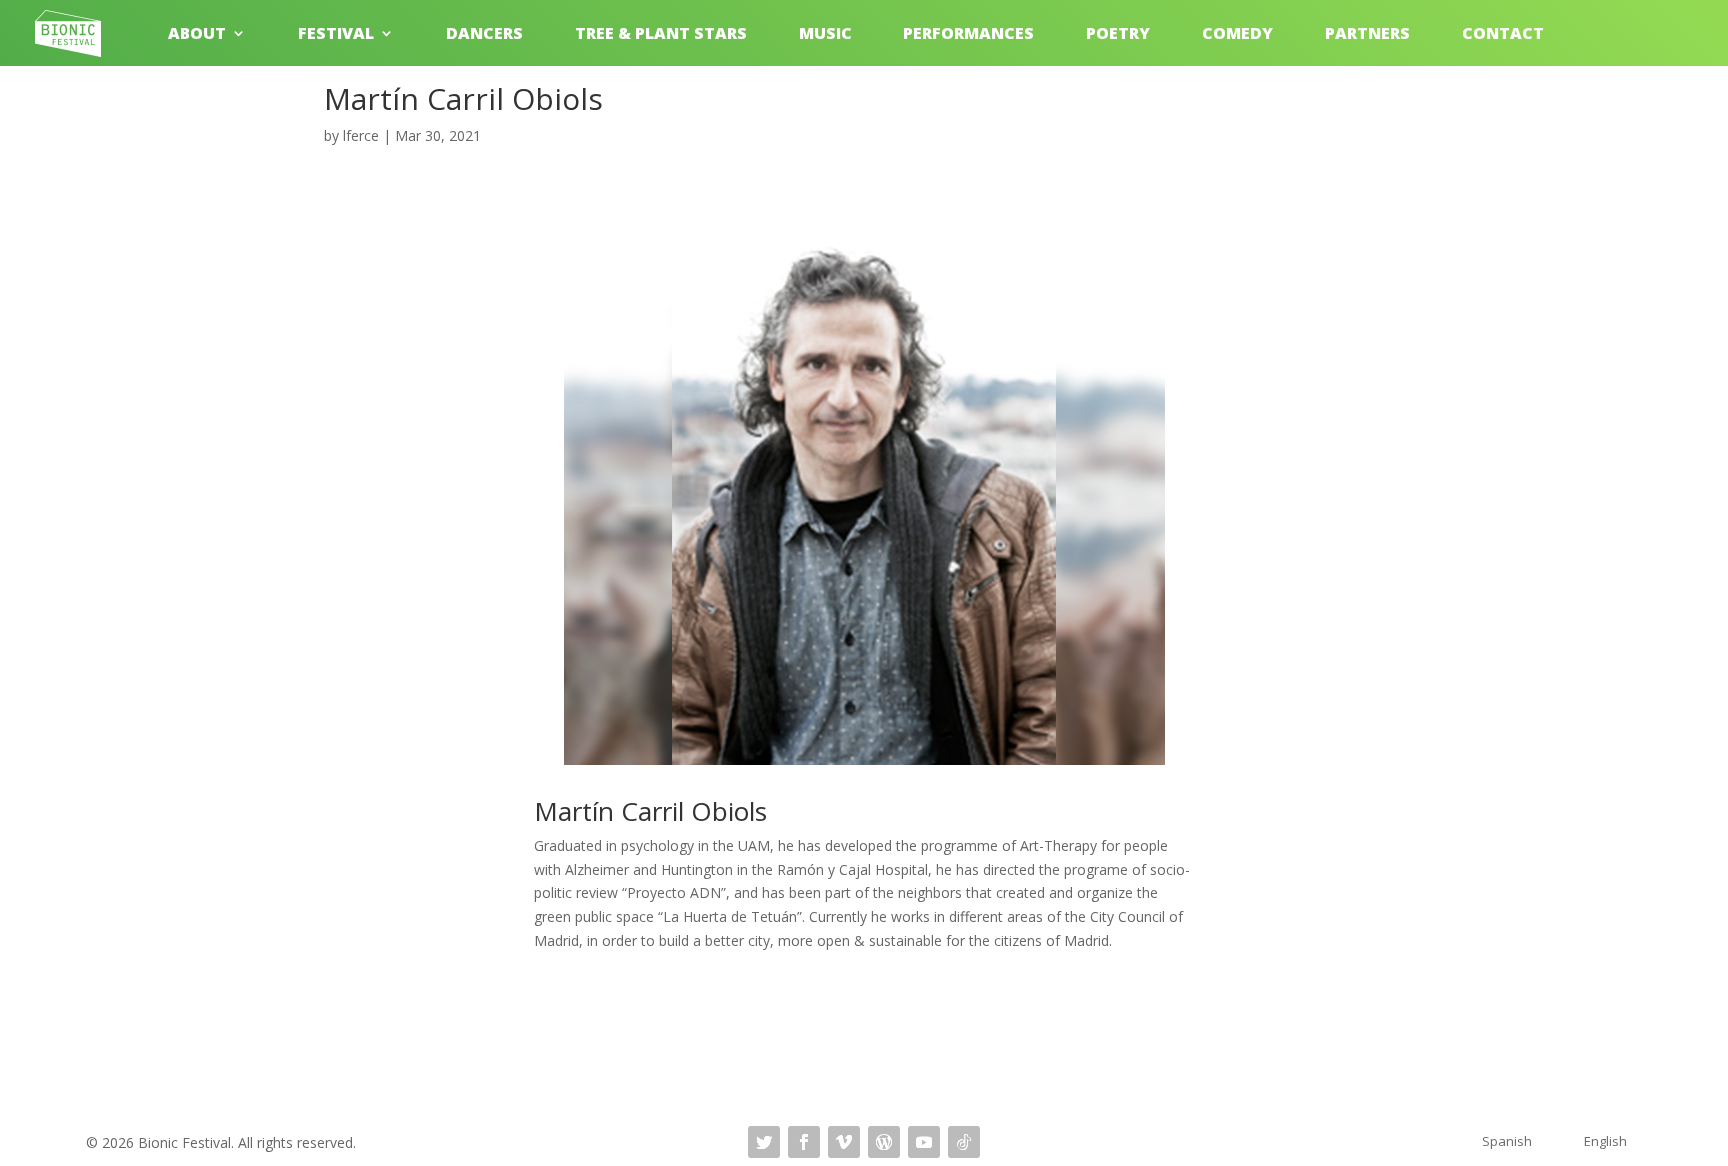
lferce (361, 135)
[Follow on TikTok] (964, 1142)
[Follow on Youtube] (924, 1142)
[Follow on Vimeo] (844, 1142)
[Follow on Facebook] (804, 1142)
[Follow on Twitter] (764, 1142)
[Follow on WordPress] (884, 1142)
